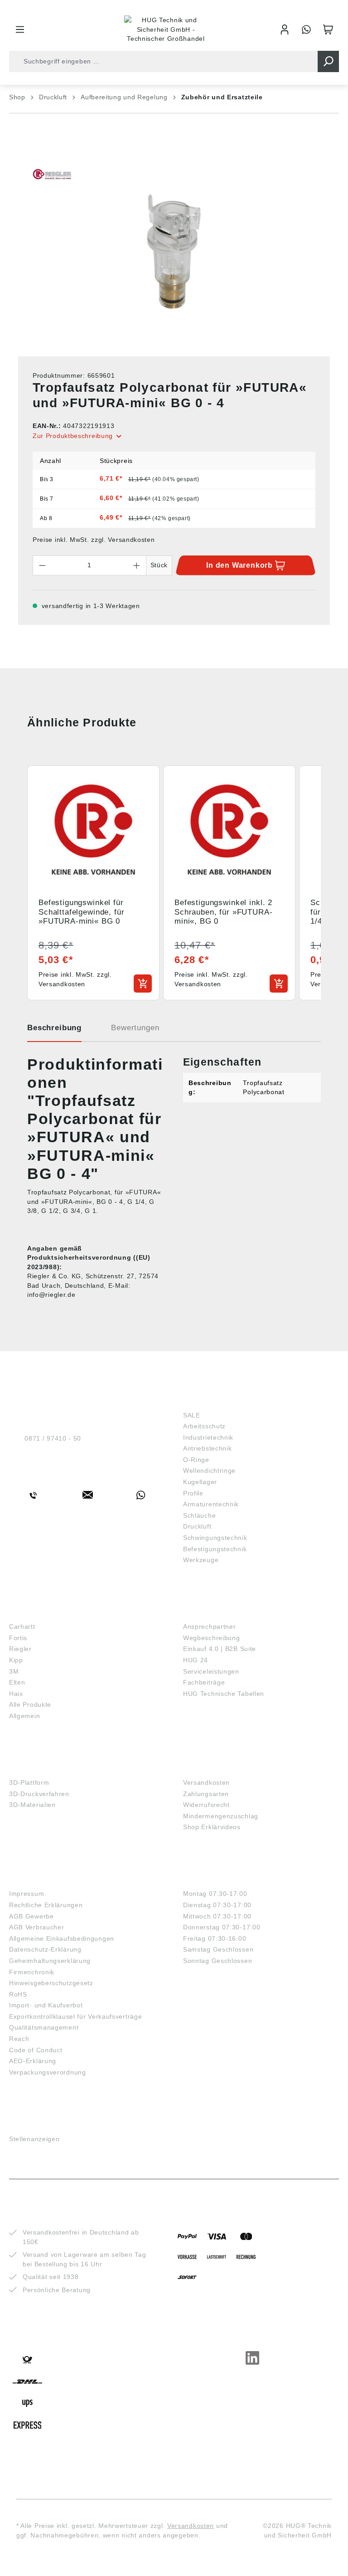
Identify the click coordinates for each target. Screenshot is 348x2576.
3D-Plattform (29, 1782)
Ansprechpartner (210, 1626)
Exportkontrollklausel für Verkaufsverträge (75, 2016)
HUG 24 (196, 1660)
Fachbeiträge (204, 1682)
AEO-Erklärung (33, 2061)
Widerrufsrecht (206, 1805)
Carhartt (22, 1626)
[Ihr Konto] (285, 29)
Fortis (18, 1638)
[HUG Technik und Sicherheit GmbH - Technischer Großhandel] (166, 29)
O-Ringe (196, 1460)
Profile (193, 1493)
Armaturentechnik (211, 1504)
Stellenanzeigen (34, 2139)
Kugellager (200, 1482)
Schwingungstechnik (215, 1538)
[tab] (54, 1031)
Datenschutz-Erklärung (45, 1949)
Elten (17, 1682)
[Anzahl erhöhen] (137, 565)
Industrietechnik (208, 1437)
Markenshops (36, 1613)
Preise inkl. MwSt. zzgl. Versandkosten (94, 540)
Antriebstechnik (208, 1448)
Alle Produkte (30, 1704)
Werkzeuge (201, 1560)
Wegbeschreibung (212, 1638)
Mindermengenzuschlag (221, 1816)
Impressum (27, 1894)
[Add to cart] (143, 984)
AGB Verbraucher (37, 1927)
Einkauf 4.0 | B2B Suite (220, 1649)
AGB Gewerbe (31, 1916)
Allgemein (24, 1716)
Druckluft (197, 1526)
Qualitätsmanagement (44, 2027)
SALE (192, 1415)
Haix (16, 1694)
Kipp (16, 1660)
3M (14, 1671)
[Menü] (20, 29)
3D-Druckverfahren (39, 1794)
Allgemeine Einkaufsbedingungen (62, 1938)
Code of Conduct (36, 2050)
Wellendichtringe (209, 1471)
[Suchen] (328, 61)
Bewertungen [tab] (135, 1028)
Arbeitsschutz (204, 1426)
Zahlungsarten (206, 1794)
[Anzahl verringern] (42, 565)
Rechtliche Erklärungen (46, 1905)
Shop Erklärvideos (212, 1827)
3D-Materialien (32, 1805)
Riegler (20, 1649)
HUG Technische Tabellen (224, 1694)
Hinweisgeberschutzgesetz (51, 1983)
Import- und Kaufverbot (46, 2005)
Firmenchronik (32, 1972)
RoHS (18, 1994)
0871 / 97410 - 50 (53, 1438)
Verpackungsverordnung (48, 2072)
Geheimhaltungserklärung (50, 1961)
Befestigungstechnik (215, 1549)
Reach (19, 2039)
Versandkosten (206, 1782)
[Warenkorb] (328, 29)
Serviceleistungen (211, 1671)
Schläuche (199, 1515)
